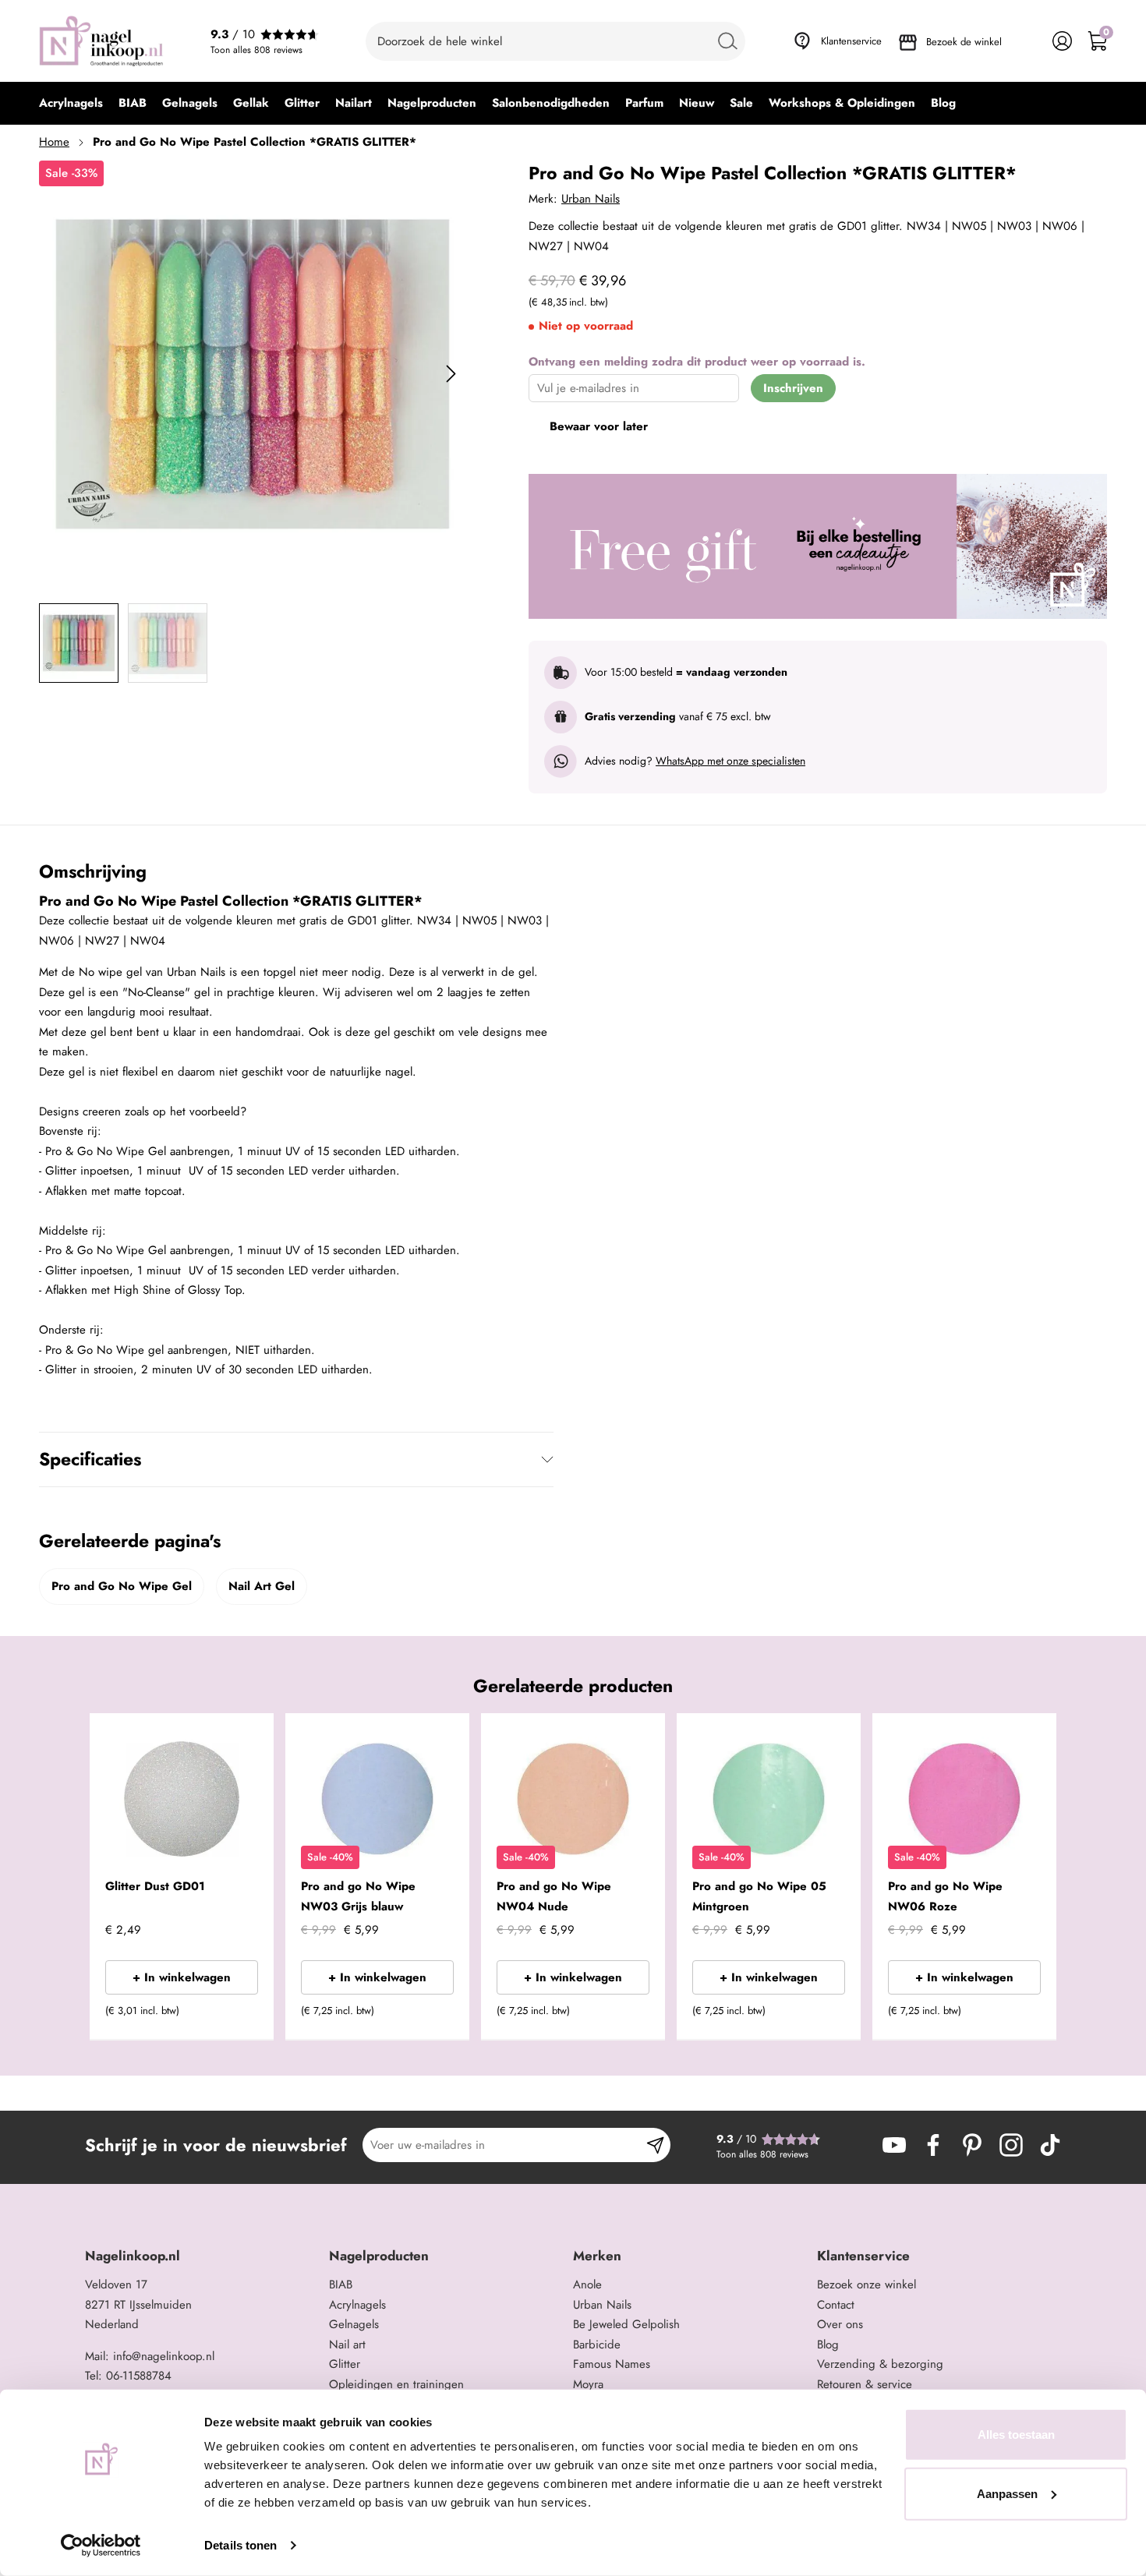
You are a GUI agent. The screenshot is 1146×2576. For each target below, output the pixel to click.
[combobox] (555, 41)
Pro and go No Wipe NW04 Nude (554, 1896)
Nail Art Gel (262, 1586)
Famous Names (612, 2364)
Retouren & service (865, 2384)
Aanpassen (1007, 2493)
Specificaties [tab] (90, 1459)
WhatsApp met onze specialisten (730, 761)
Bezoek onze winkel (867, 2284)
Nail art (347, 2345)
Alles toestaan (1016, 2435)
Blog (828, 2345)
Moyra (588, 2384)
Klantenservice (851, 41)
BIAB (341, 2284)
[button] (238, 2016)
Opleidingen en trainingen (396, 2384)
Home (54, 142)
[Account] (1062, 41)
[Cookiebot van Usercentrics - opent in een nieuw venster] (101, 2546)
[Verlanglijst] (1027, 41)
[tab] (201, 2256)
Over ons (840, 2324)
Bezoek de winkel (964, 42)
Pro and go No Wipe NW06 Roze (945, 1896)
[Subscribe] (655, 2145)
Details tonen (241, 2545)
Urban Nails (591, 199)
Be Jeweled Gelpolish (626, 2324)
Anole (587, 2284)
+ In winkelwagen (182, 1977)
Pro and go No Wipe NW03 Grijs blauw (358, 1896)
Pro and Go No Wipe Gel (122, 1586)
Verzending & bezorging (880, 2364)
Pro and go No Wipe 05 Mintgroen (759, 1896)
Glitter (345, 2364)
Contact (836, 2305)
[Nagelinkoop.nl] (101, 41)
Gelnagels (354, 2324)
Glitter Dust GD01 (155, 1886)
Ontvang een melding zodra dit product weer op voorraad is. (697, 362)
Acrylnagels (357, 2305)
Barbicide (597, 2345)
